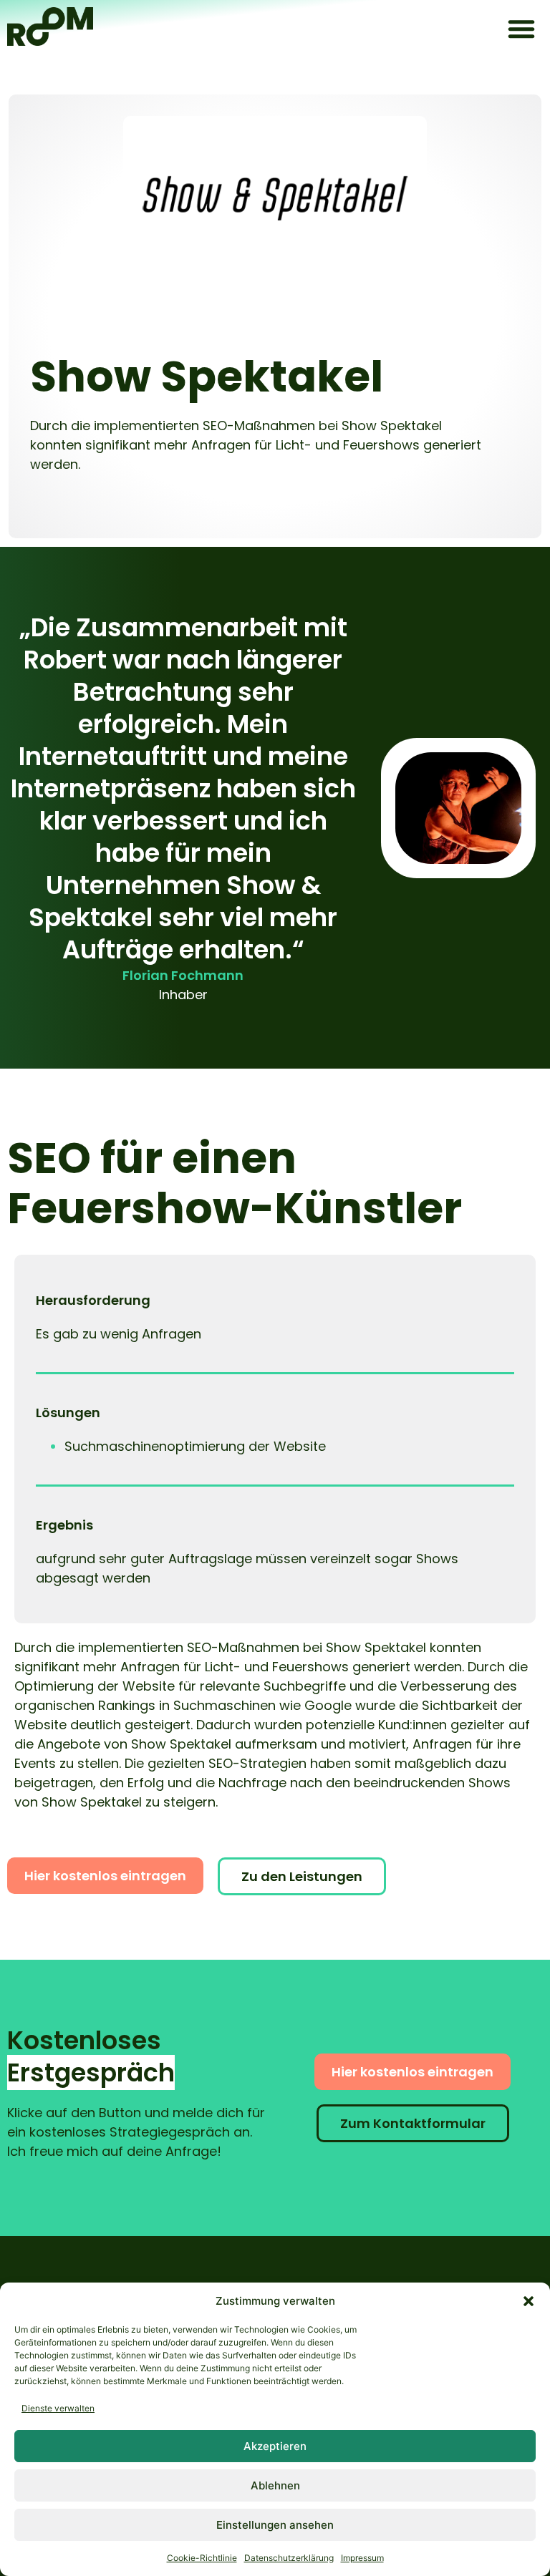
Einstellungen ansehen (275, 2525)
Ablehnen (275, 2485)
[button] (529, 2301)
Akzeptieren (275, 2446)
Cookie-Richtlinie (202, 2558)
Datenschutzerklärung (289, 2558)
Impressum (362, 2558)
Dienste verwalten (58, 2408)
